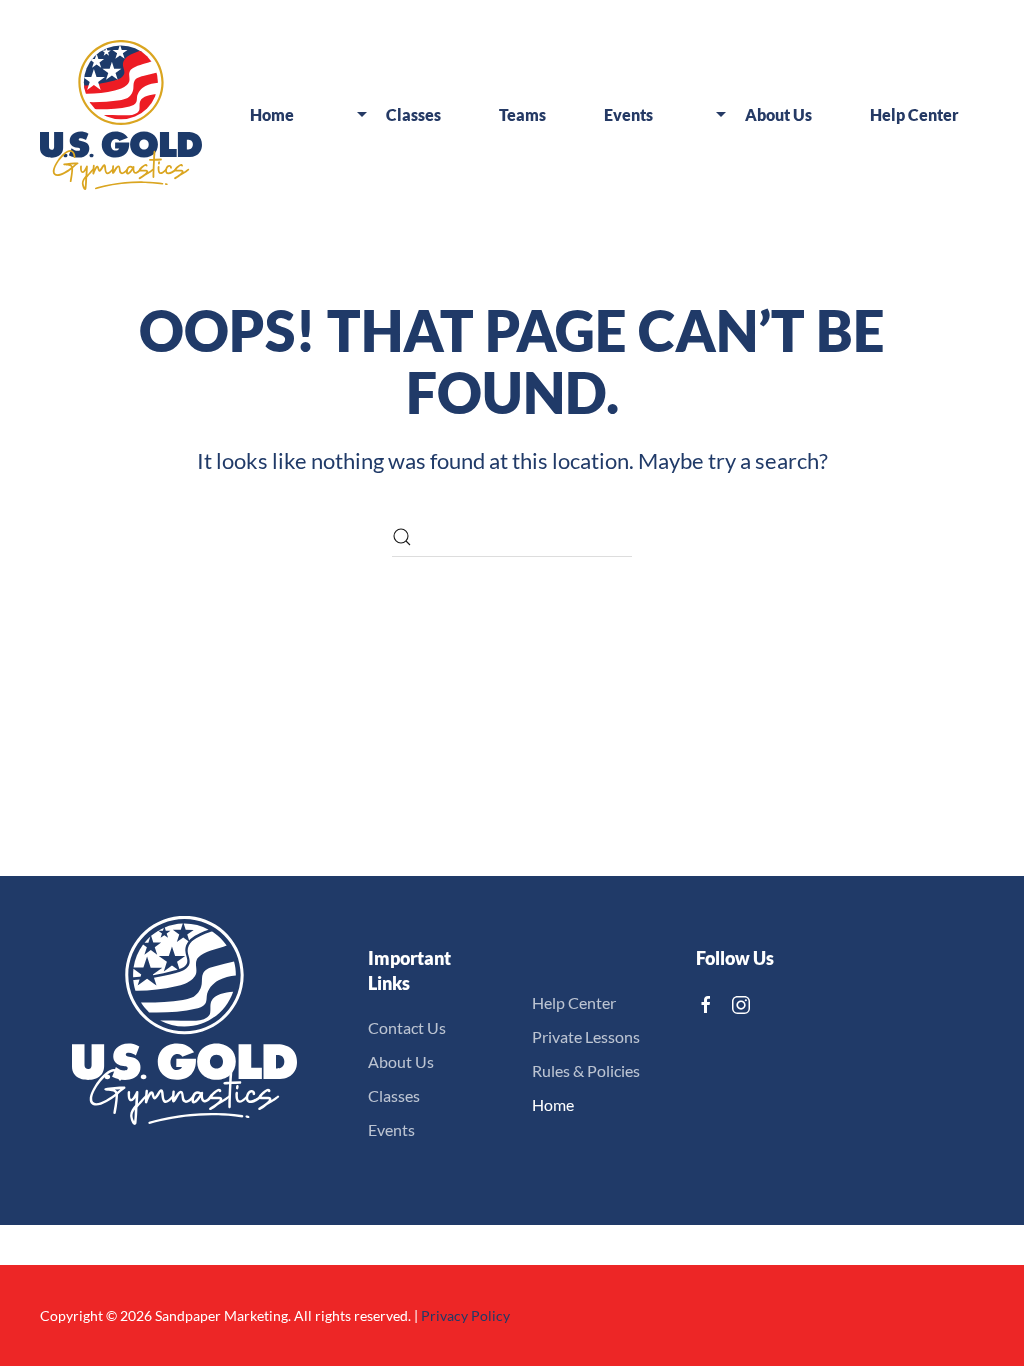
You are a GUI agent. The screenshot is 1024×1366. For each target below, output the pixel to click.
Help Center (574, 1002)
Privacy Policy (465, 1315)
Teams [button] (522, 114)
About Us (401, 1061)
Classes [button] (413, 114)
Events (391, 1129)
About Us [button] (778, 114)
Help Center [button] (914, 114)
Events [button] (628, 114)
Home (272, 114)
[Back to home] (121, 115)
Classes (394, 1095)
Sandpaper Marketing (221, 1315)
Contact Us (407, 1027)
